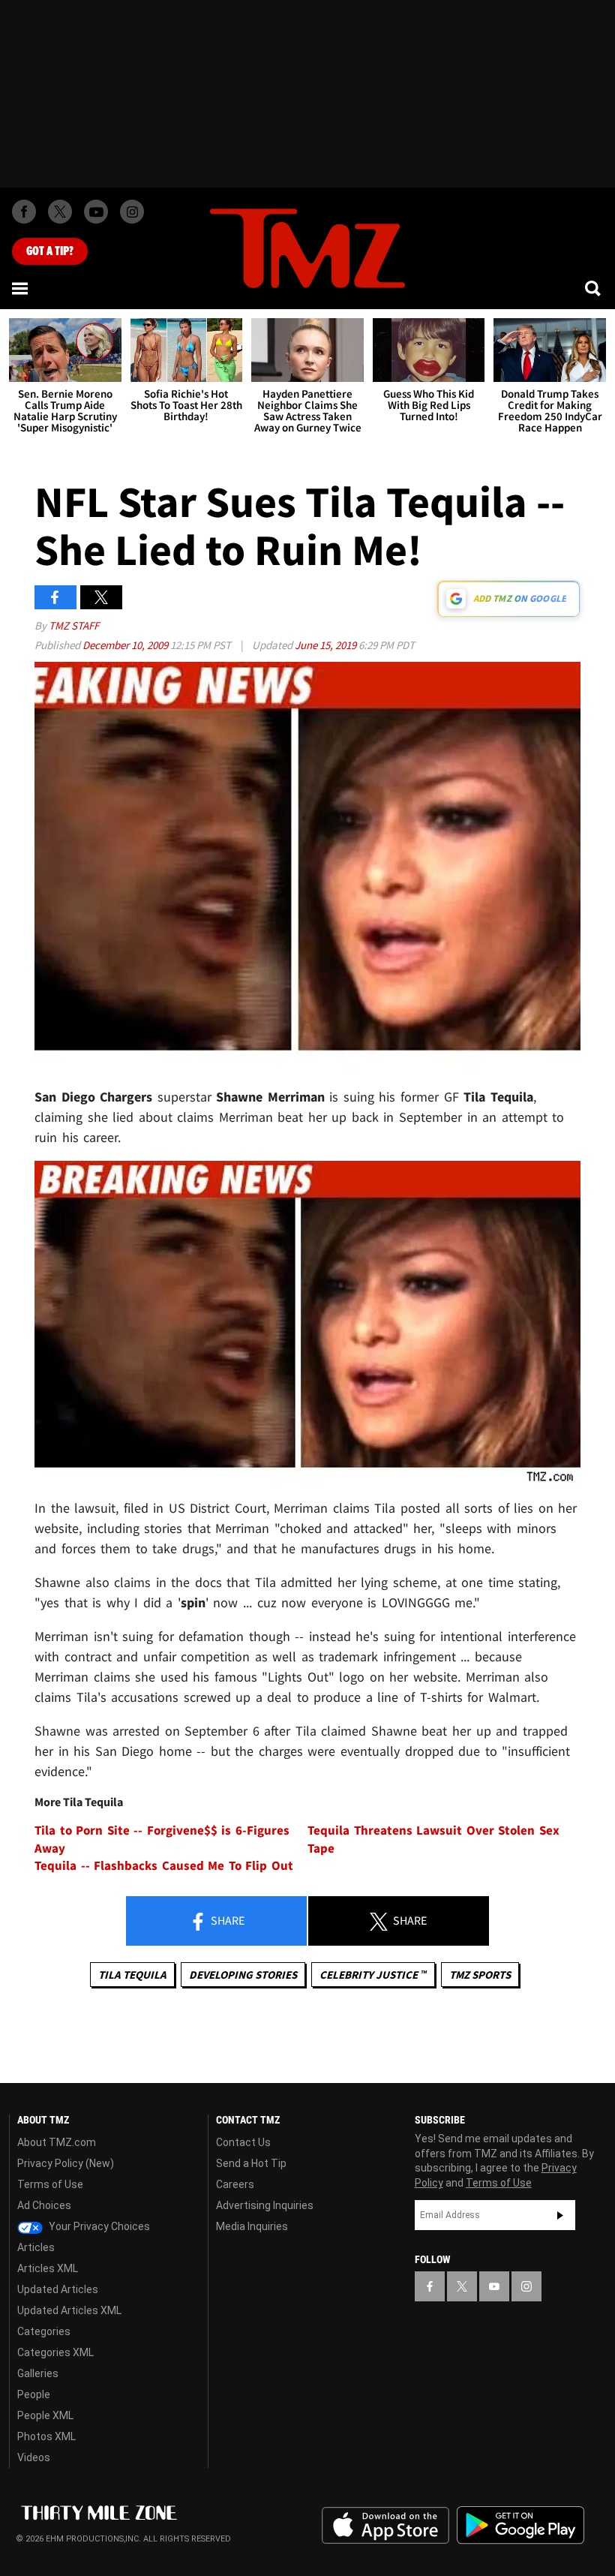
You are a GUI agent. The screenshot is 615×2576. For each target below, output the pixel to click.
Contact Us (243, 2142)
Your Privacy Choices (98, 2226)
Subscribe (560, 2215)
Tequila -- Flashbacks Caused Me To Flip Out (164, 1866)
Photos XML (46, 2436)
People (34, 2394)
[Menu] (21, 288)
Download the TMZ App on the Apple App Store (385, 2526)
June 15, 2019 (327, 645)
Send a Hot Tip (251, 2163)
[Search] (594, 288)
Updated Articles (58, 2289)
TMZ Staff (74, 625)
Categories (44, 2331)
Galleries (38, 2373)
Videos (34, 2457)
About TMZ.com (57, 2142)
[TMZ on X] (60, 212)
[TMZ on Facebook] (24, 212)
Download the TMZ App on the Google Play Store (520, 2525)
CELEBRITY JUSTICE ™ (373, 1975)
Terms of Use (50, 2184)
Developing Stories (243, 1975)
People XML (45, 2415)
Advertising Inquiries (265, 2205)
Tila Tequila (132, 1975)
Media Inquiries (252, 2226)
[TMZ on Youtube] (96, 212)
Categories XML (55, 2352)
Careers (235, 2184)
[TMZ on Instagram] (132, 212)
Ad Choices (44, 2205)
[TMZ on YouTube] (494, 2286)
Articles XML (48, 2268)
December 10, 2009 (126, 645)
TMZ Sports (480, 1975)
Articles (36, 2247)
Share (226, 1920)
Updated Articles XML (69, 2310)
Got (50, 251)
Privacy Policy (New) (66, 2163)
